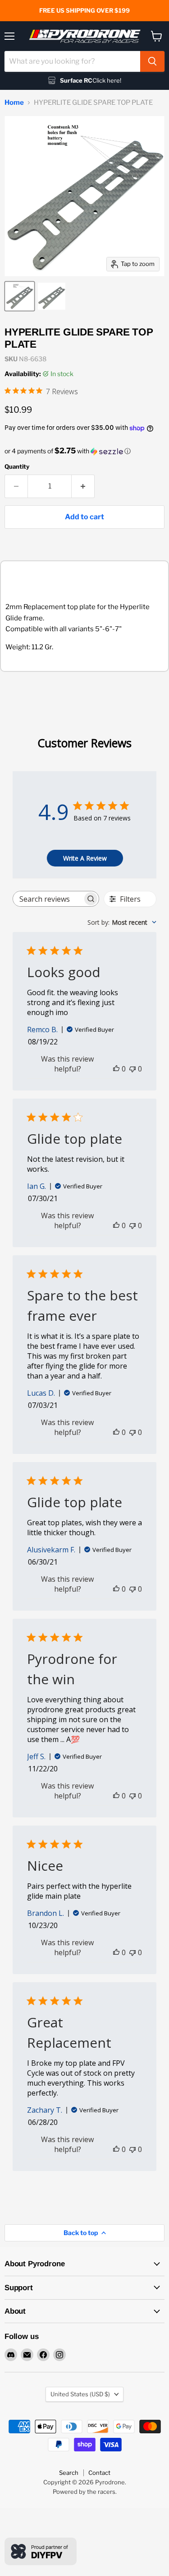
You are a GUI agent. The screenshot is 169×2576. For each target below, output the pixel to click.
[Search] (152, 61)
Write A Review (85, 858)
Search (69, 2473)
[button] (84, 451)
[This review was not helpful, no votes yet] (132, 1069)
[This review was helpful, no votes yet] (116, 1069)
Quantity (17, 467)
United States (80, 2394)
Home (14, 103)
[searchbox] (48, 899)
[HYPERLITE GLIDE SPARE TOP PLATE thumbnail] (20, 296)
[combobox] (72, 61)
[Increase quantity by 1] (83, 486)
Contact (99, 2473)
